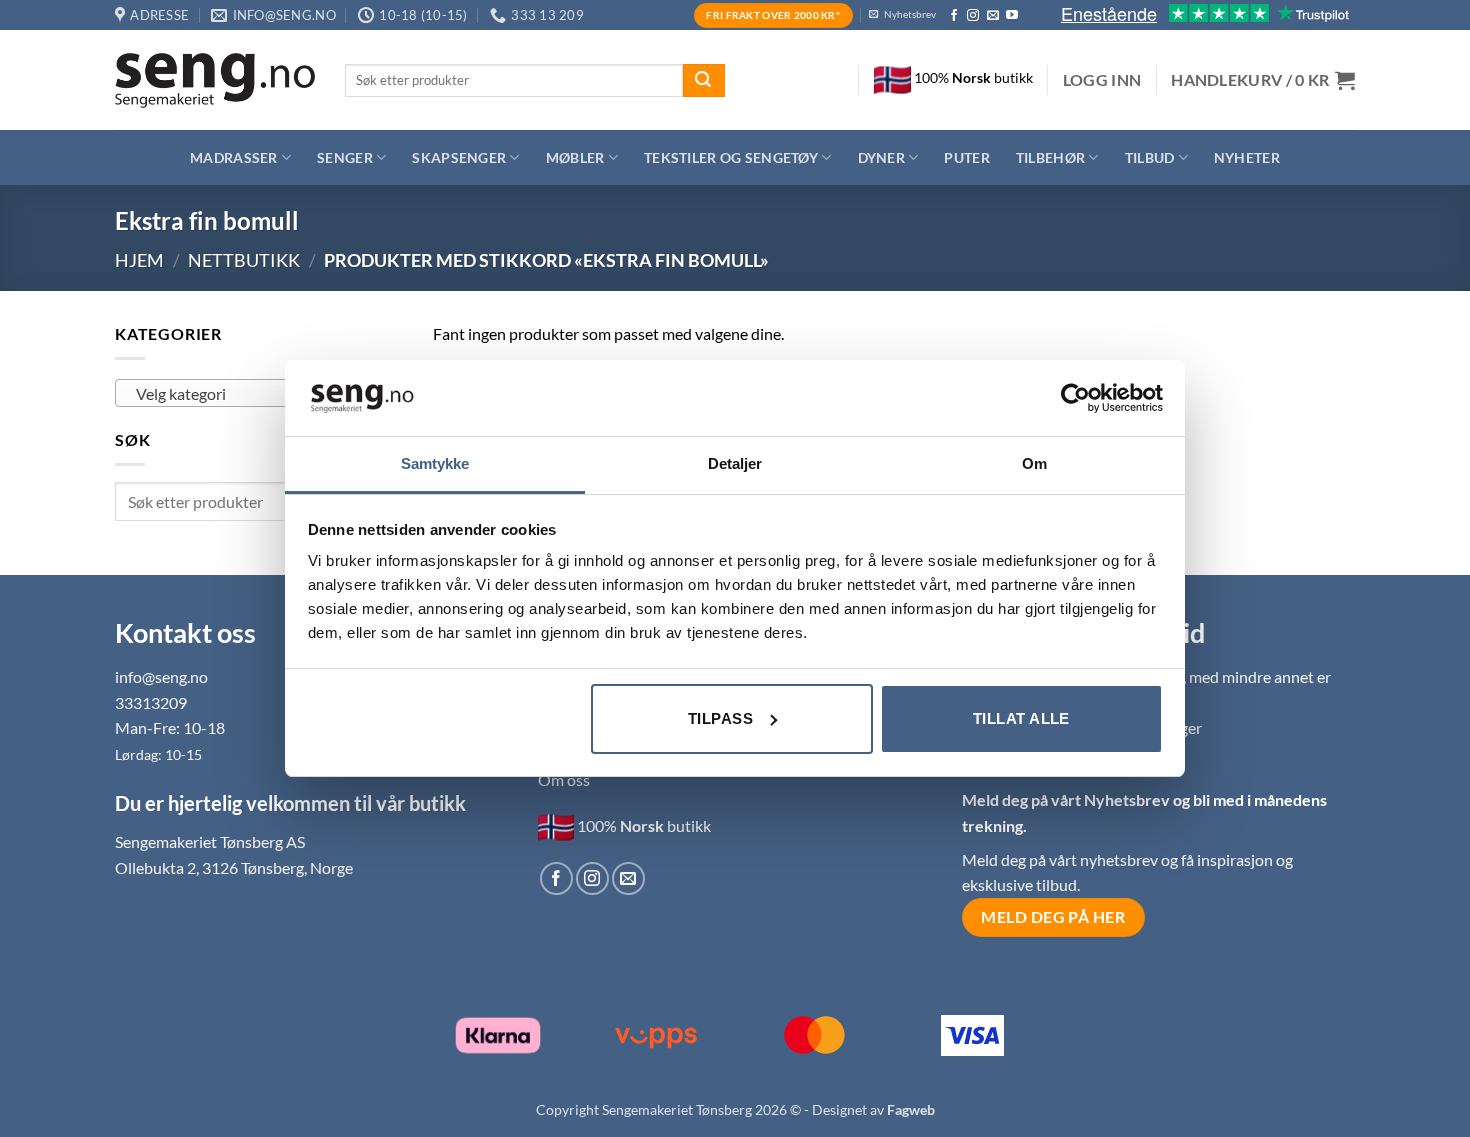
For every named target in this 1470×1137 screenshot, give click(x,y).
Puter (966, 157)
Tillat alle (1021, 718)
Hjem (139, 260)
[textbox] (254, 394)
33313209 (151, 702)
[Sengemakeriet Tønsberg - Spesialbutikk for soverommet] (215, 80)
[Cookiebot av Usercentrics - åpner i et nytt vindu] (1075, 398)
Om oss (564, 779)
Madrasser (234, 157)
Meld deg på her (1053, 917)
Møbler (575, 157)
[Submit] (704, 81)
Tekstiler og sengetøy (731, 157)
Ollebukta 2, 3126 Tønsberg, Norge (234, 867)
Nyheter (1247, 157)
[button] (1102, 80)
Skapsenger (459, 157)
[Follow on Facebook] (954, 16)
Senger (345, 157)
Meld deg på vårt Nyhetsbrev (1067, 799)
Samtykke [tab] (435, 463)
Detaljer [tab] (735, 463)
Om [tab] (1034, 463)
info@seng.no (161, 676)
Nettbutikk (244, 260)
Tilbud (1150, 157)
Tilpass (720, 718)
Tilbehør (1050, 157)
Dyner (881, 157)
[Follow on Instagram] (973, 16)
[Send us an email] (993, 16)
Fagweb (911, 1109)
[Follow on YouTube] (1012, 16)
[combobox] (259, 393)
